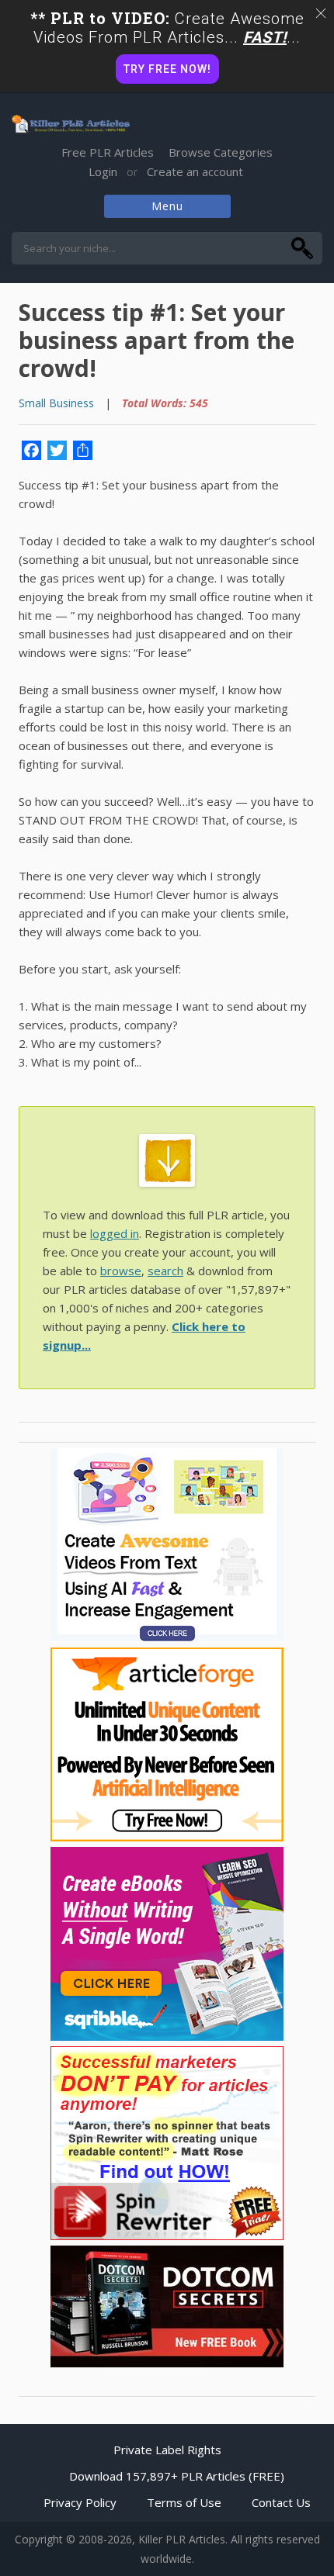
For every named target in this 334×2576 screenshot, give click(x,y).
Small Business (56, 403)
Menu (167, 206)
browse (121, 1271)
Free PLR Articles (108, 152)
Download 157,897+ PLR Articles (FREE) (177, 2476)
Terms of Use (184, 2502)
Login (103, 171)
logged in (115, 1233)
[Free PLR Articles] (71, 125)
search (165, 1271)
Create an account (195, 171)
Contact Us (281, 2502)
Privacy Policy (80, 2502)
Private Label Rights (167, 2450)
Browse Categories (221, 152)
